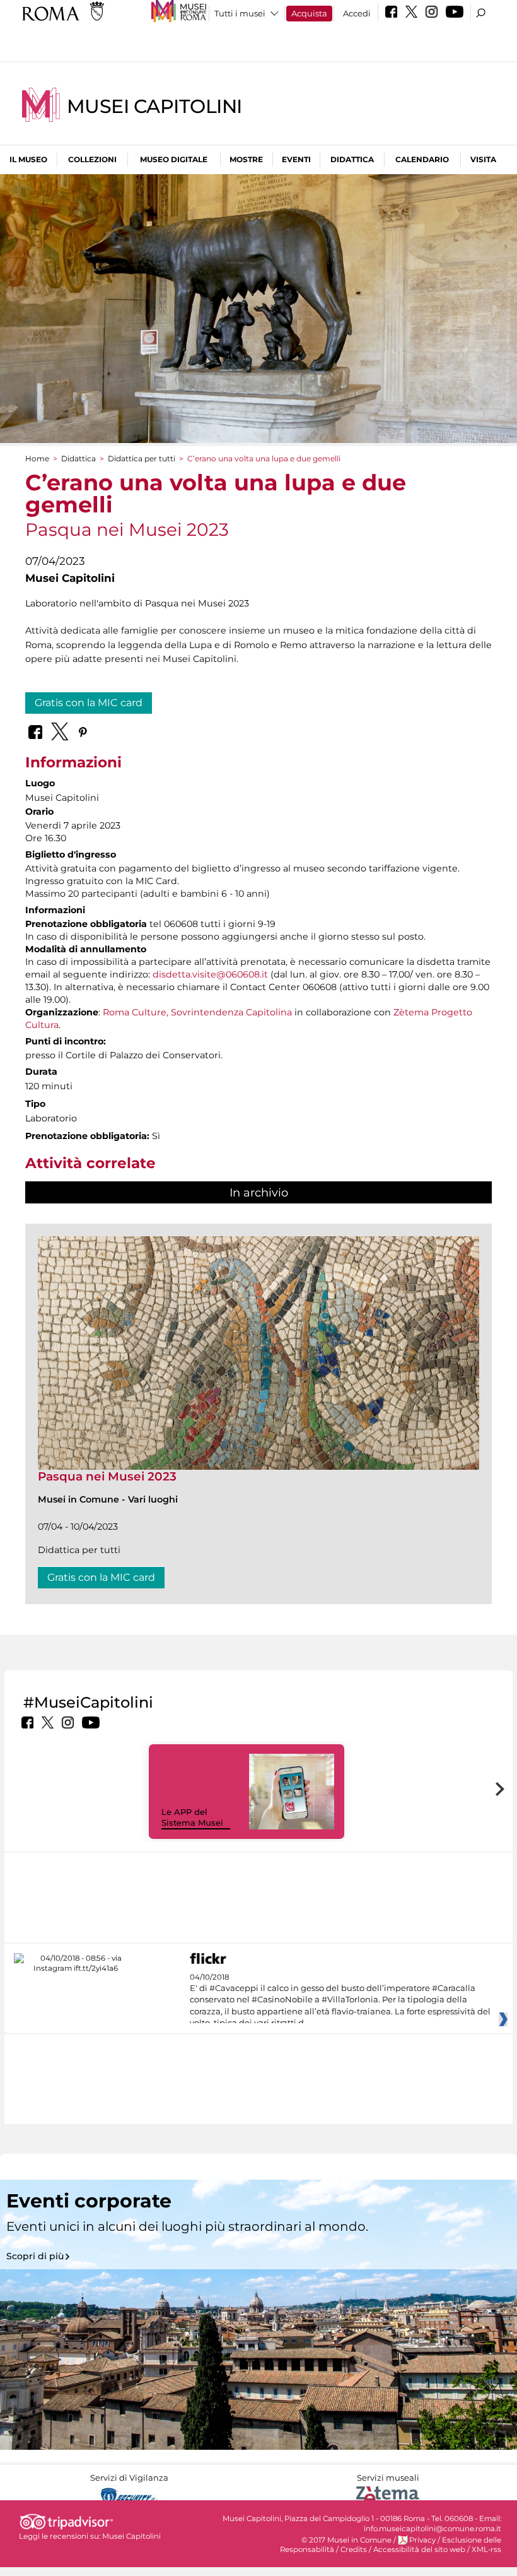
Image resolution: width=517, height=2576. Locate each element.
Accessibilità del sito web (419, 2549)
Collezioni (92, 159)
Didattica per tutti (142, 458)
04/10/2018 (340, 2000)
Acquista (309, 13)
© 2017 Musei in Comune (346, 2540)
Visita (483, 159)
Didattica (352, 159)
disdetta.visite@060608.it (210, 974)
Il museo (28, 159)
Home (37, 458)
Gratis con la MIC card (89, 703)
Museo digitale (174, 159)
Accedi (357, 13)
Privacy (422, 2540)
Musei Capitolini (154, 106)
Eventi (296, 159)
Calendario (422, 159)
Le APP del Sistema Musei (192, 1817)
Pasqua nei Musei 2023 (107, 1476)
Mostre (246, 159)
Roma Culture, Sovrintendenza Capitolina (196, 1012)
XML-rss (486, 2549)
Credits (354, 2549)
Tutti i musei (240, 13)
